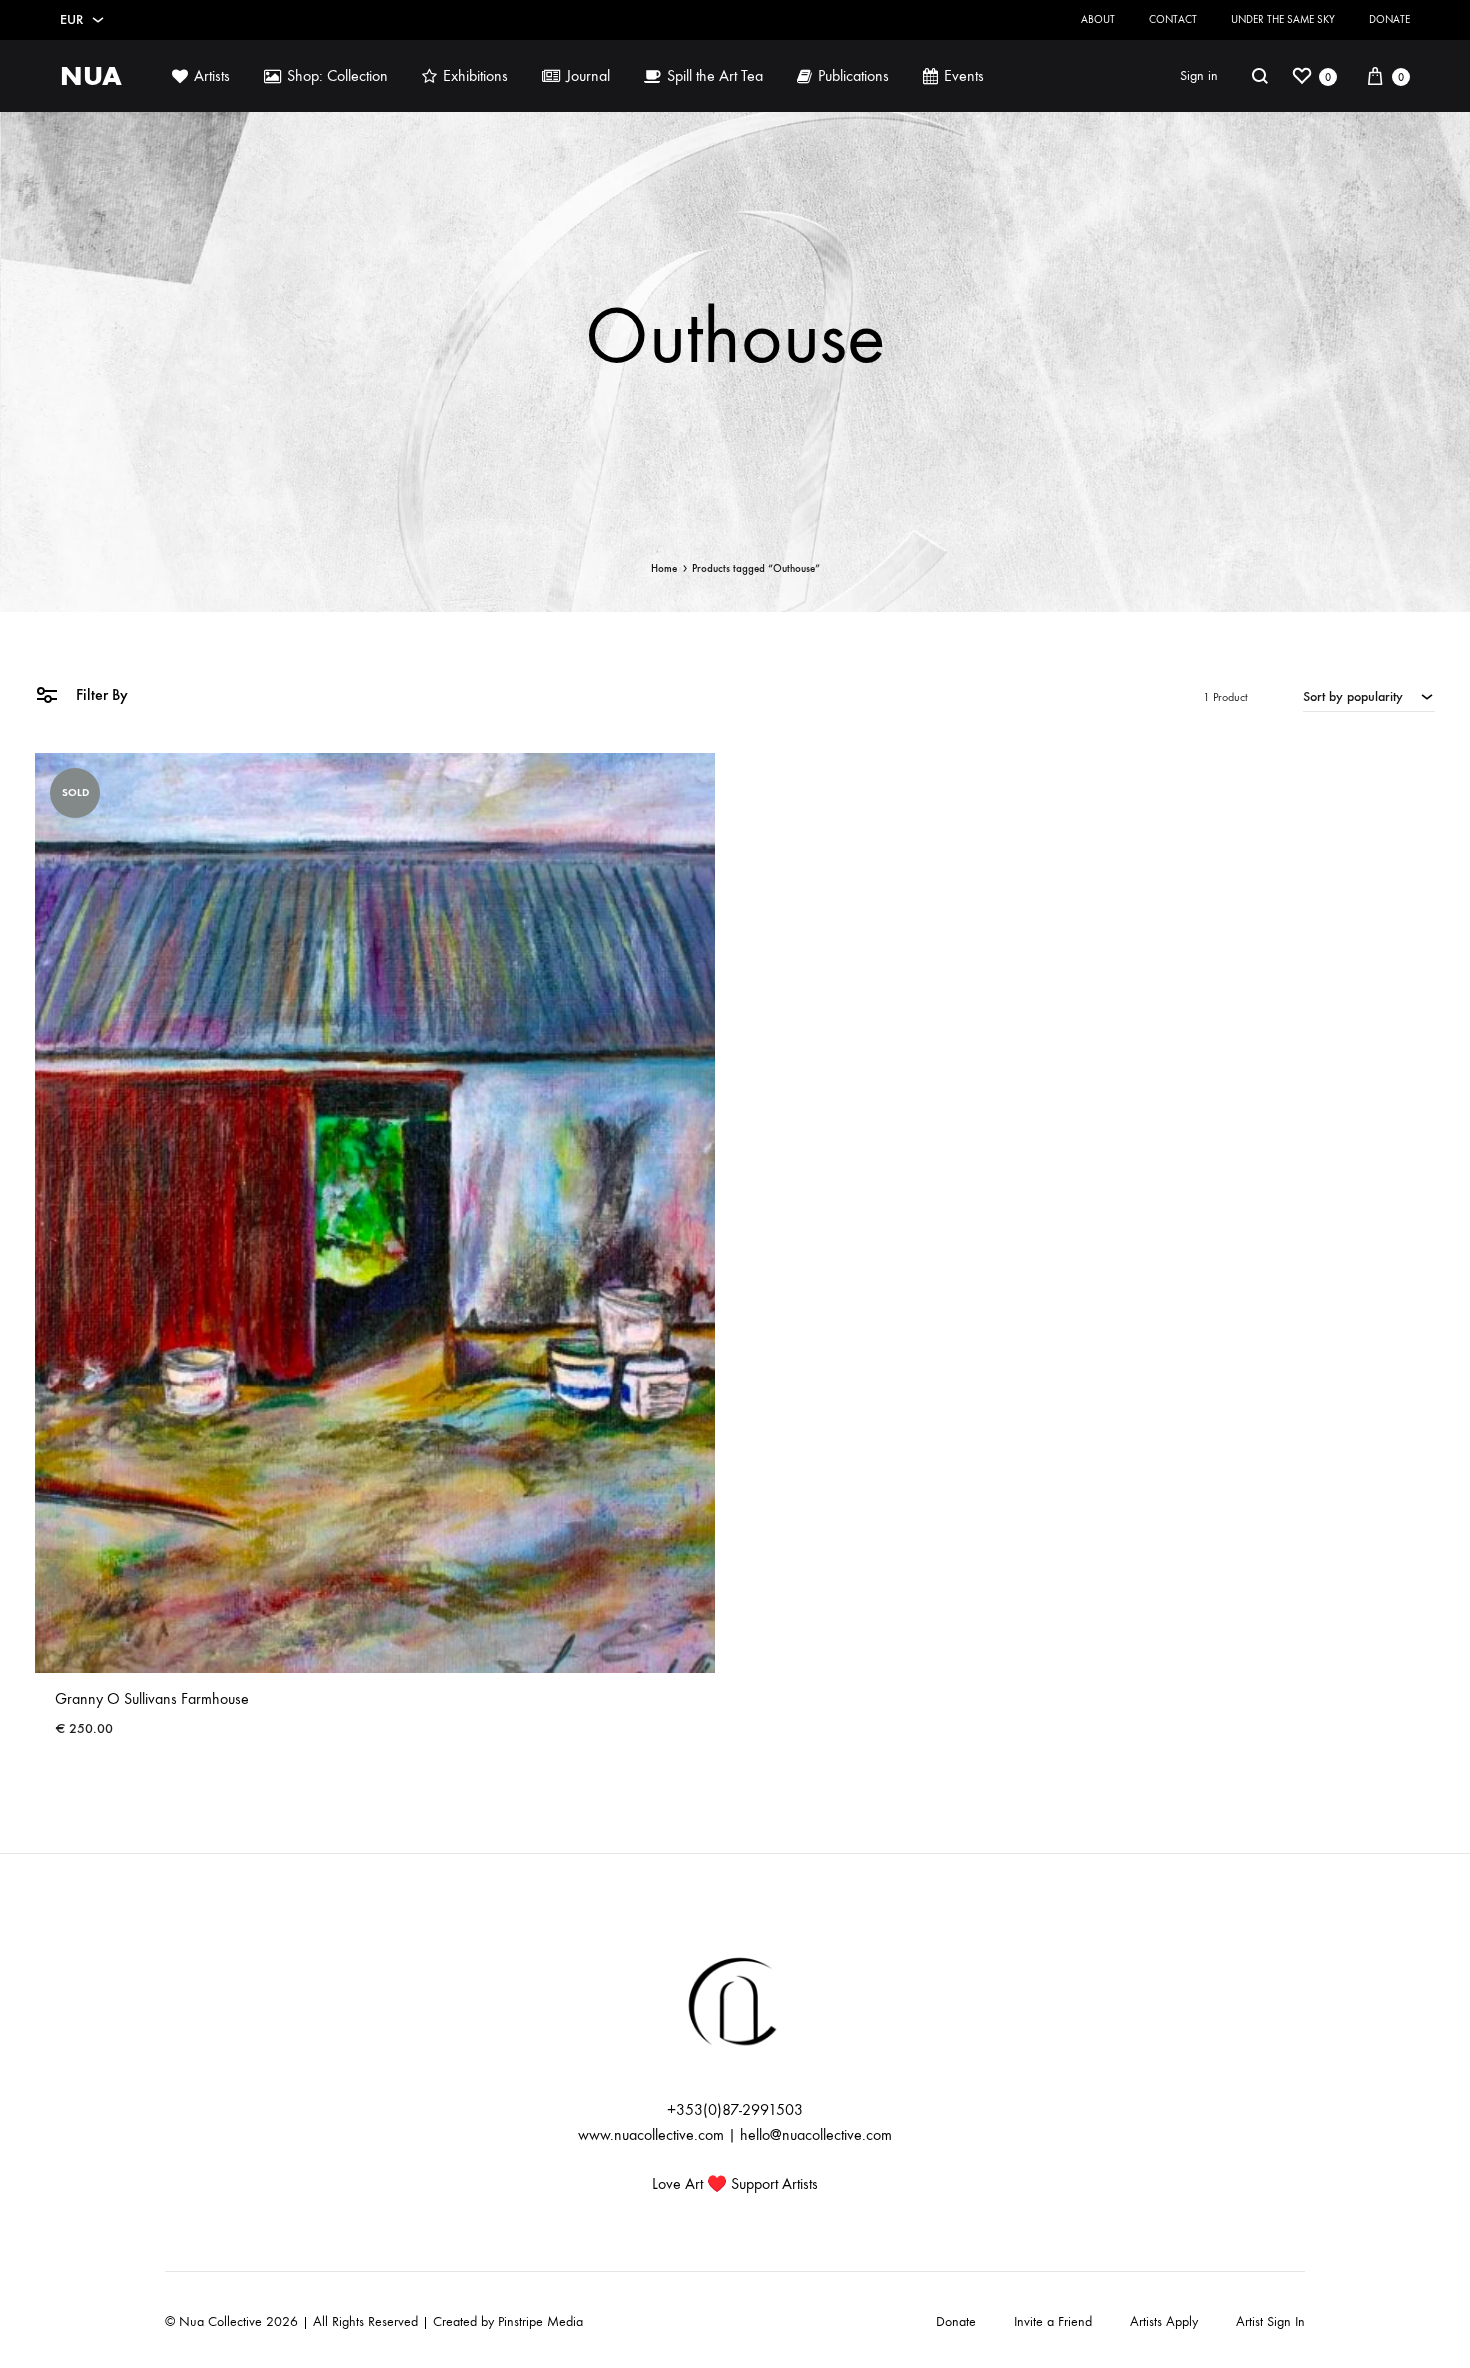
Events (964, 75)
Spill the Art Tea (715, 75)
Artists (212, 75)
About (1098, 19)
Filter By (100, 694)
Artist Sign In (1270, 2321)
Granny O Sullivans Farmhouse (152, 1698)
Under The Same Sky (1283, 19)
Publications (853, 75)
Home (664, 568)
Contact (1173, 19)
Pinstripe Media (540, 2321)
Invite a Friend (1053, 2321)
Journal (588, 75)
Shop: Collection (337, 75)
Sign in (1199, 75)
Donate (1389, 19)
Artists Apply (1164, 2321)
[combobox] (1369, 696)
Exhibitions (475, 75)
